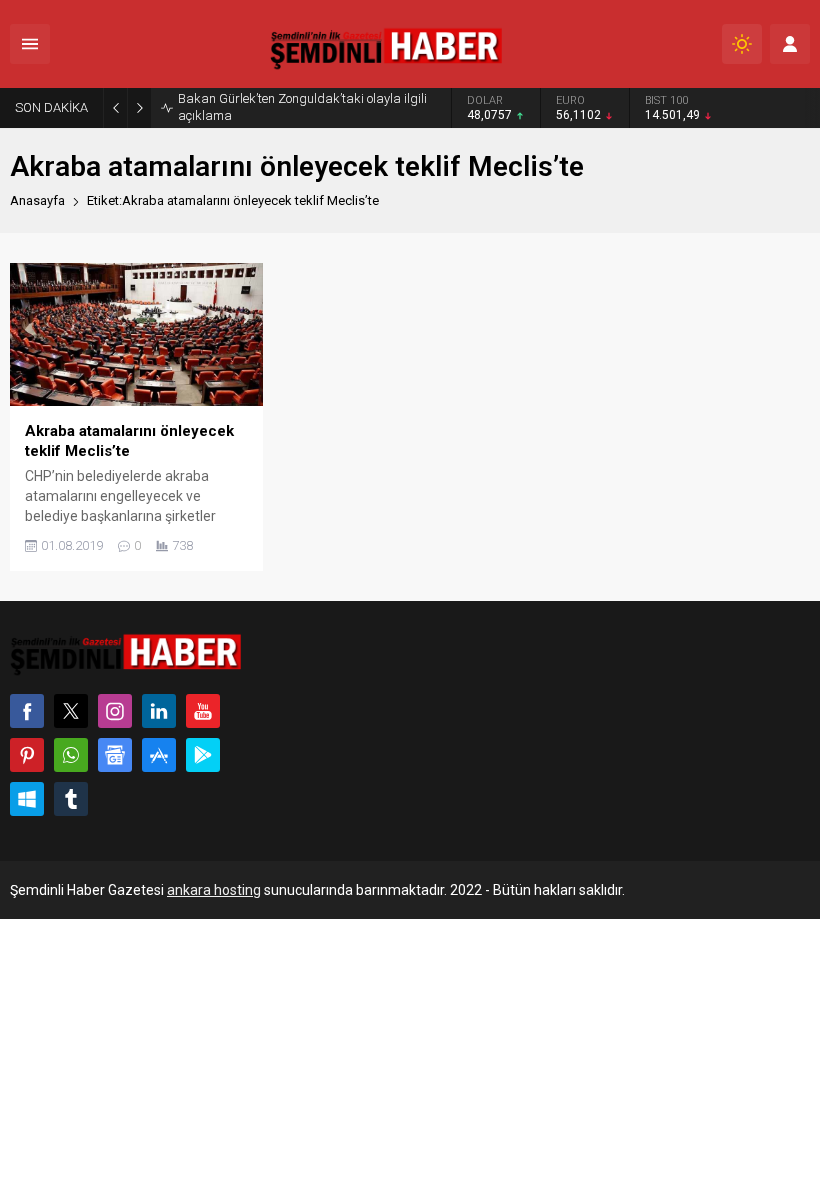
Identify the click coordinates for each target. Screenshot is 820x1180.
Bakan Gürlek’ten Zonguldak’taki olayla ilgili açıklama (302, 107)
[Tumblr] (71, 799)
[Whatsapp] (71, 755)
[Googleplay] (203, 755)
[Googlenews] (115, 755)
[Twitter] (71, 711)
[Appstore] (159, 755)
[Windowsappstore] (27, 799)
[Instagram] (115, 711)
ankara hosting (214, 890)
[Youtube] (203, 711)
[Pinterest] (27, 755)
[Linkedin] (159, 711)
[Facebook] (27, 711)
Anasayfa (37, 200)
